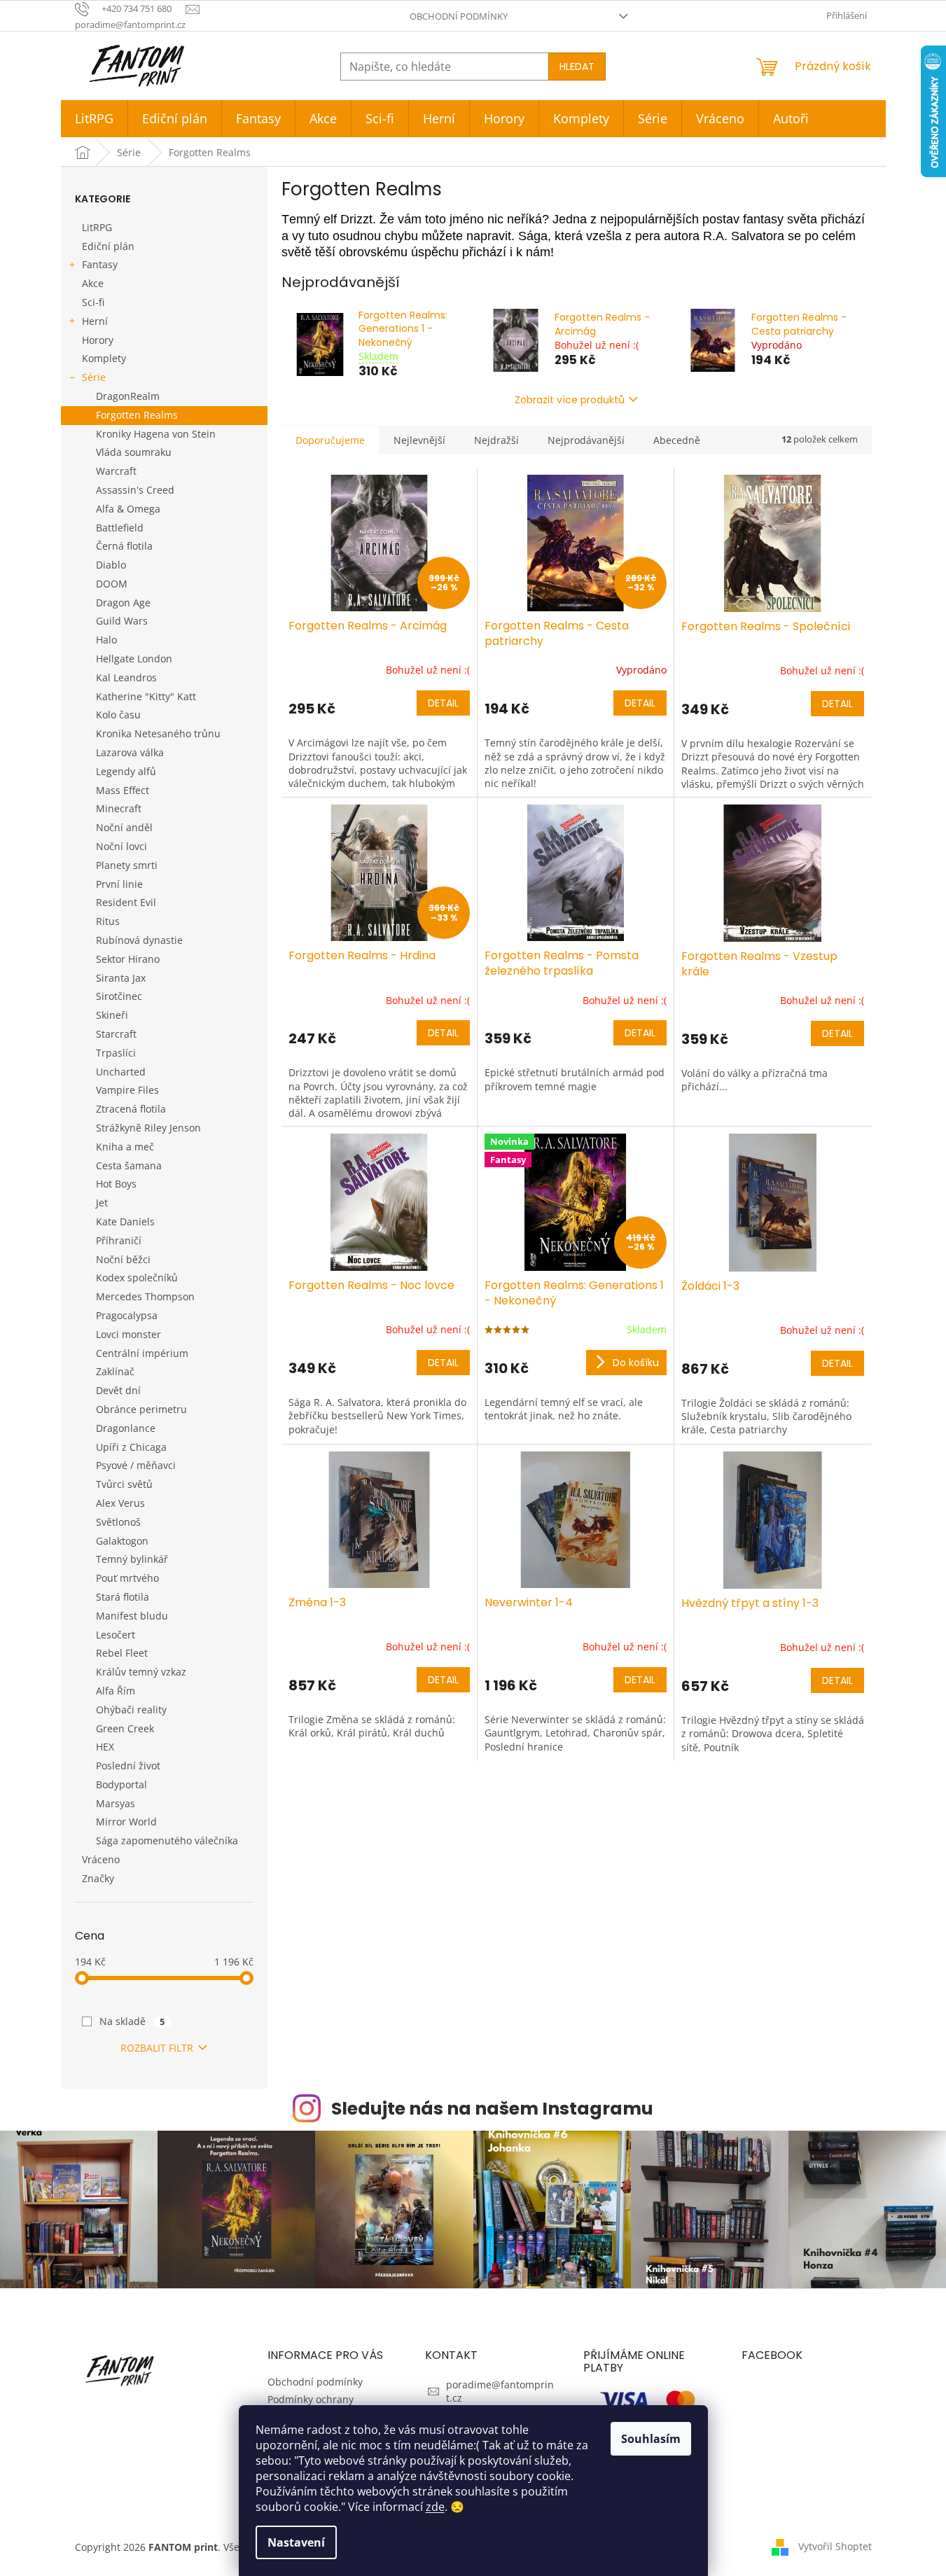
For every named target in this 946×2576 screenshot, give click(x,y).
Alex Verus (120, 1503)
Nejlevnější (419, 440)
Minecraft (119, 808)
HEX (105, 1747)
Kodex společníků (137, 1277)
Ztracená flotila (131, 1109)
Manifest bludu (132, 1616)
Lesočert (116, 1635)
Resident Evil (126, 902)
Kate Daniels (125, 1221)
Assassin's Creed (135, 490)
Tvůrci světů (124, 1484)
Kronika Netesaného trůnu (158, 733)
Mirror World (126, 1822)
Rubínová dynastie (139, 940)
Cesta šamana (129, 1165)
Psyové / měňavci (136, 1465)
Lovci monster (128, 1334)
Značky (98, 1878)
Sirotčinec (119, 996)
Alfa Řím (116, 1691)
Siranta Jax (121, 978)
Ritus (108, 921)
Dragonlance (126, 1428)
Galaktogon (122, 1541)
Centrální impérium (142, 1353)
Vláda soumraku (134, 452)
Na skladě (132, 2021)
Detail (443, 703)
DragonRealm (128, 396)
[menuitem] (94, 119)
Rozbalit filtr (157, 2048)
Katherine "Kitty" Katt (146, 696)
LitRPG (97, 227)
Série (94, 377)
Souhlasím (651, 2439)
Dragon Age (123, 603)
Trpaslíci (116, 1053)
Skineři (112, 1015)
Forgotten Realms (137, 415)
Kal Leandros (126, 677)
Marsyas (116, 1803)
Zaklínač (115, 1371)
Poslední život (128, 1766)
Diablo (111, 565)
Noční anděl (124, 827)
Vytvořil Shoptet (835, 2546)
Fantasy (100, 264)
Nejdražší (496, 440)
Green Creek (125, 1728)
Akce (93, 283)
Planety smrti (127, 865)
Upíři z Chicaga (131, 1447)
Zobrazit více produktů (570, 400)
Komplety (104, 358)
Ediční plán (108, 246)
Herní (95, 321)
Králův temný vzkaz (141, 1672)
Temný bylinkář (132, 1559)
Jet (102, 1203)
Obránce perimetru (141, 1409)
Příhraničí (119, 1240)
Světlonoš (118, 1522)
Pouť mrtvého (127, 1578)
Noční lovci (121, 846)
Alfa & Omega (128, 509)
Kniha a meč (125, 1147)
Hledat (577, 67)
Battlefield (120, 528)
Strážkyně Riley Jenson (148, 1128)
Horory (98, 340)
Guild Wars (122, 621)
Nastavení (296, 2542)
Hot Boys (116, 1184)
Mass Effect (123, 790)
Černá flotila (124, 546)
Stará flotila (123, 1597)
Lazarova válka (130, 752)
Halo (106, 640)
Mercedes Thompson (145, 1296)
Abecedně (677, 440)
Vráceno (101, 1859)
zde (435, 2507)
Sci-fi (93, 302)
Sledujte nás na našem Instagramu (492, 2109)
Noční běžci (123, 1259)
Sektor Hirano (128, 959)
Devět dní (118, 1390)
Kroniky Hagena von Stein (156, 434)
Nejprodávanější (586, 440)
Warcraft (116, 471)
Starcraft (116, 1034)
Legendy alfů (126, 771)
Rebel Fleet (122, 1653)
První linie (119, 884)
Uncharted (121, 1072)
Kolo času (118, 715)
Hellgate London (134, 659)
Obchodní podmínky (459, 16)
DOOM (112, 584)
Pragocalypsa (127, 1315)
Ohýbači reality (131, 1710)
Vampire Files (127, 1090)
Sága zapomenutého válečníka (167, 1840)
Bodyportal (121, 1784)
